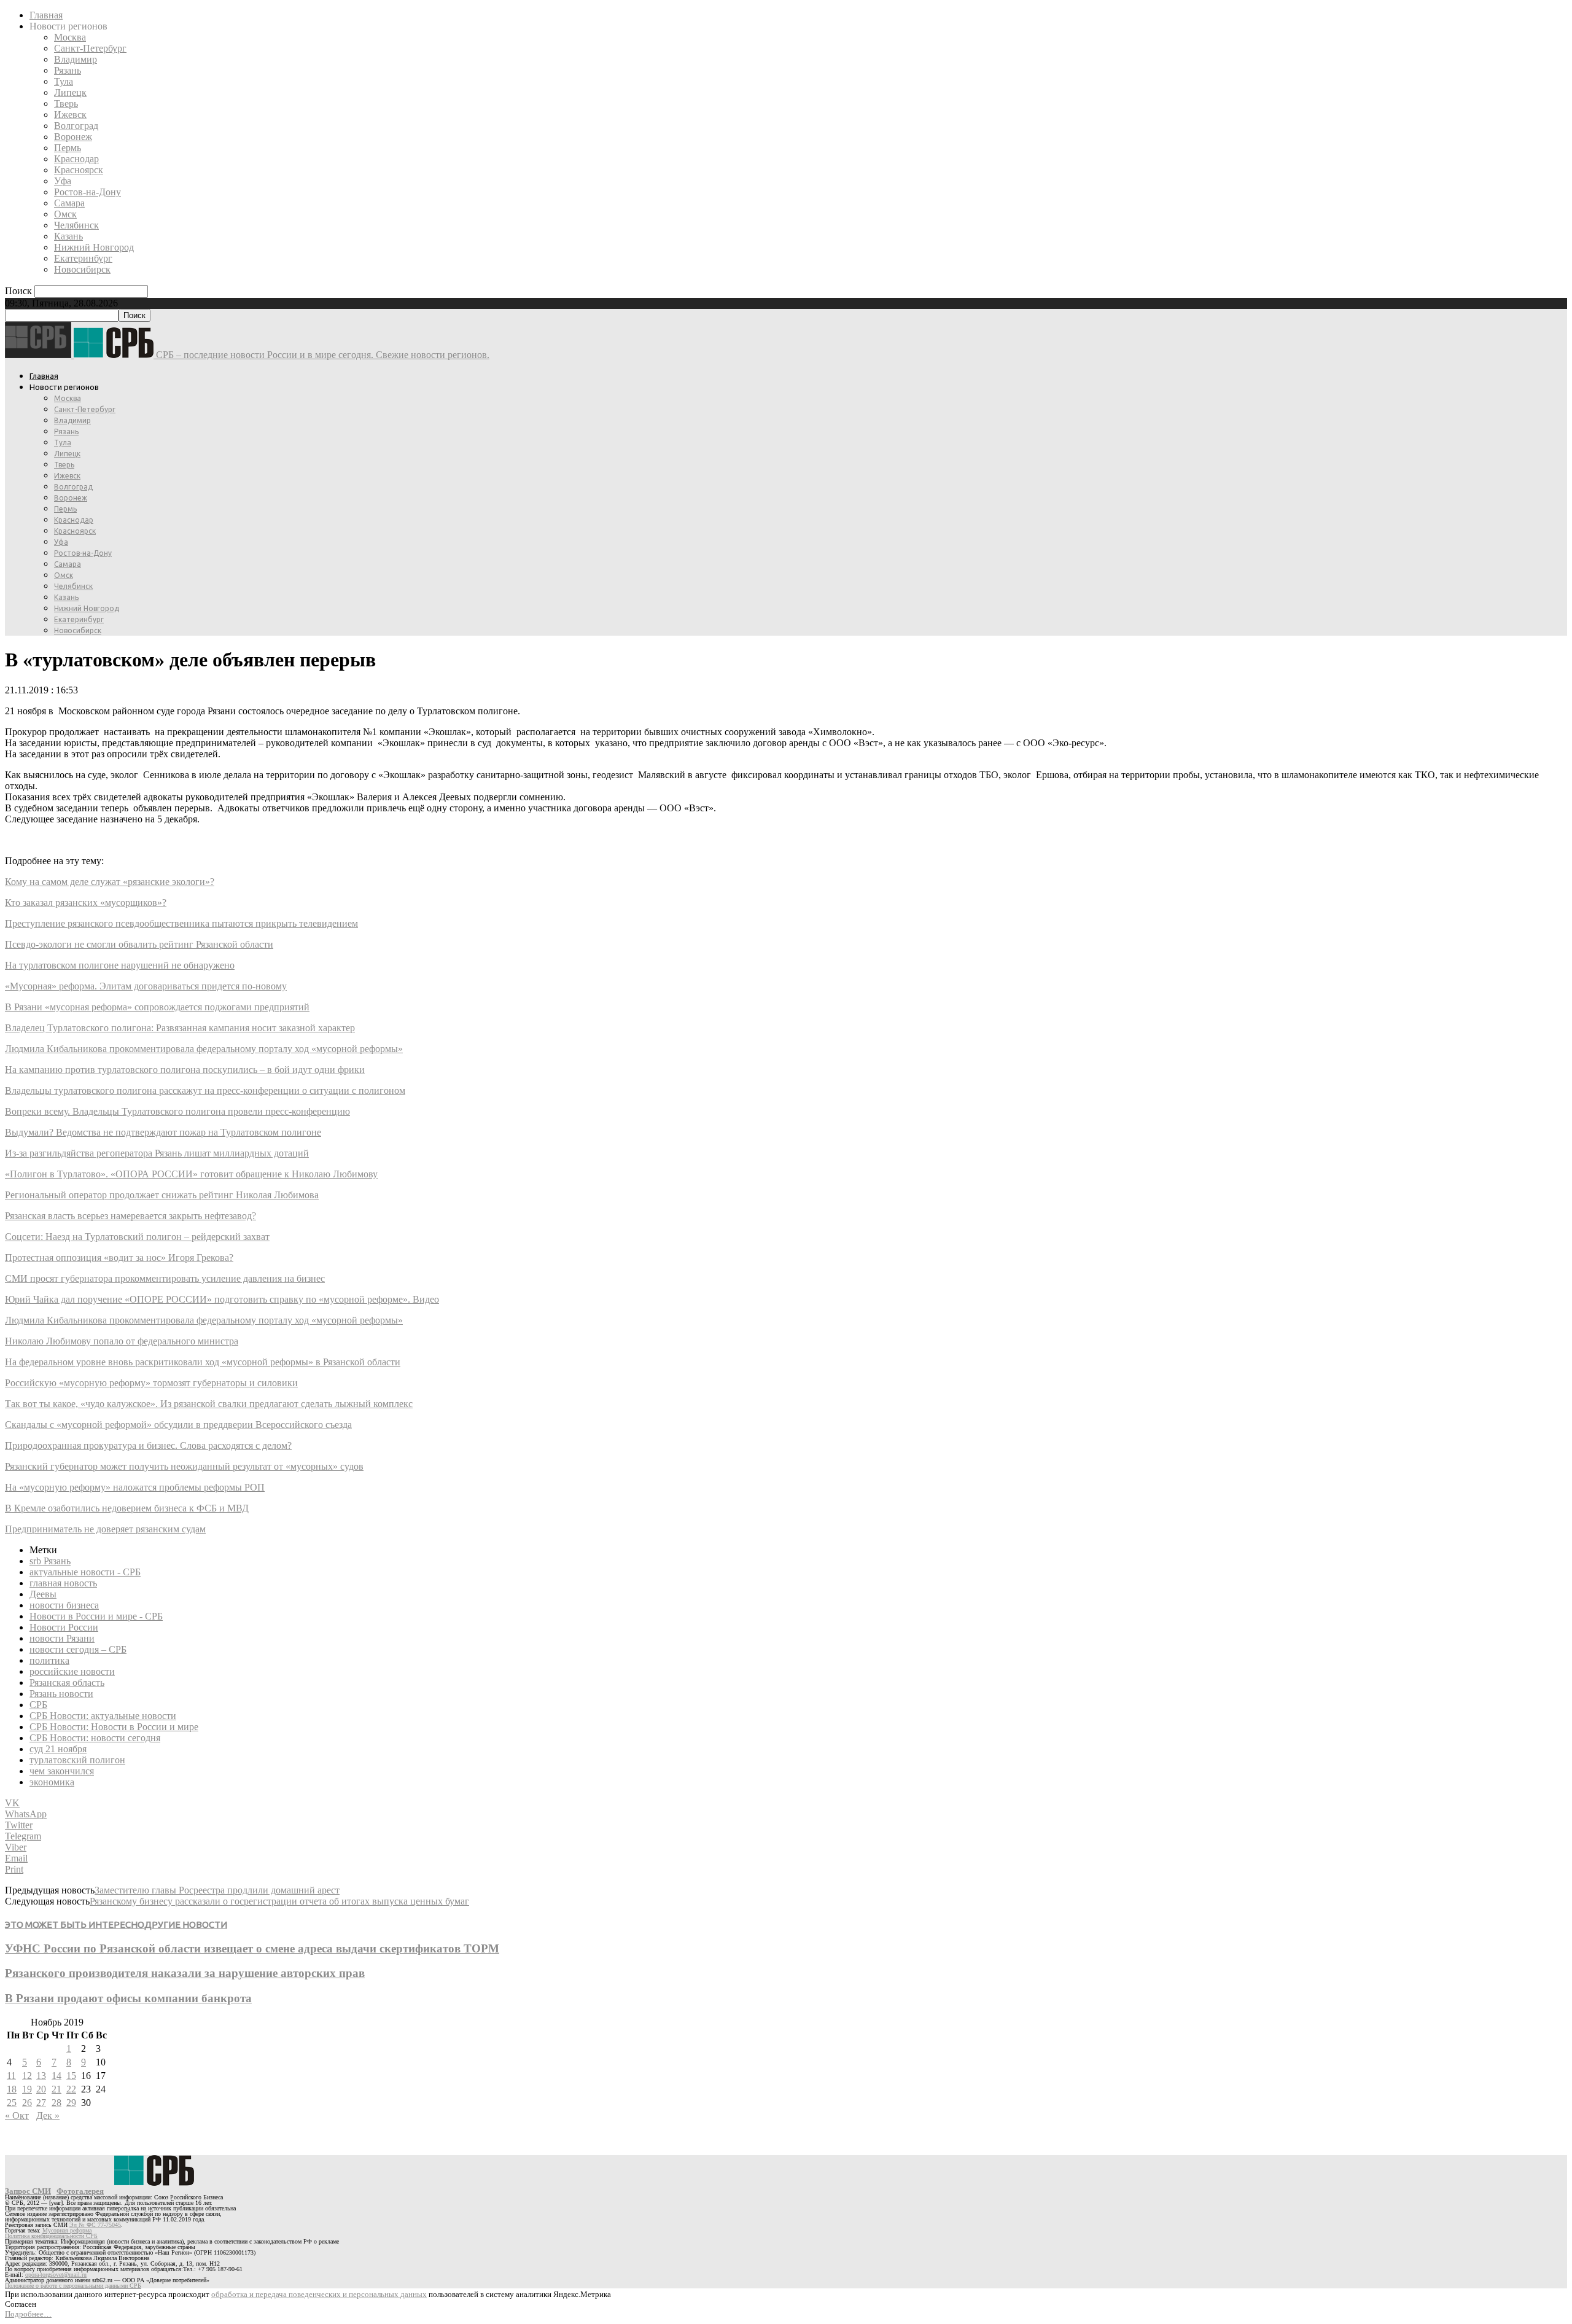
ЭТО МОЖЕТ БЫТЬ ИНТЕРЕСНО (75, 1924)
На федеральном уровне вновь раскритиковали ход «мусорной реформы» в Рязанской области (203, 1362)
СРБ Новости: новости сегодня (95, 1738)
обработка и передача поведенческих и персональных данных (319, 2294)
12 (27, 2076)
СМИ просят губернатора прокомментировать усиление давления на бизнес (165, 1278)
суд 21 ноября (58, 1749)
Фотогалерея (80, 2191)
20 (41, 2089)
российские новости (72, 1671)
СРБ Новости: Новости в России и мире (114, 1727)
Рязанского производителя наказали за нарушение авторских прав (185, 1973)
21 (56, 2089)
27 (41, 2103)
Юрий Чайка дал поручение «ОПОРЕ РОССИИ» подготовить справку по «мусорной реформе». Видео (222, 1299)
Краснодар (76, 159)
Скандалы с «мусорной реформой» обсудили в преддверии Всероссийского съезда (178, 1425)
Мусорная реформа (67, 2230)
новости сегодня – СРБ (78, 1649)
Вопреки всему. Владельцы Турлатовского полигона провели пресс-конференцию (177, 1111)
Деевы (43, 1594)
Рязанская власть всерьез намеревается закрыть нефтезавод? (130, 1216)
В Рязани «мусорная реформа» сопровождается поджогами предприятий (157, 1007)
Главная (46, 15)
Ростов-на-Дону (88, 192)
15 (71, 2076)
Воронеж (73, 137)
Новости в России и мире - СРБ (96, 1616)
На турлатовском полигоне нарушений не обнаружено (120, 965)
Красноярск (79, 170)
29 (71, 2103)
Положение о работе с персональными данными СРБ (73, 2286)
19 (27, 2089)
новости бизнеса (64, 1605)
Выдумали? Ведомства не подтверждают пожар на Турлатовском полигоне (163, 1132)
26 (27, 2103)
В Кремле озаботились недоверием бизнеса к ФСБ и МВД (127, 1508)
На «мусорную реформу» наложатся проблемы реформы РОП (135, 1487)
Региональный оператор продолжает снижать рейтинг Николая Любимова (162, 1195)
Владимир (76, 59)
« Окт (17, 2115)
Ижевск (70, 115)
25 (12, 2103)
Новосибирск (82, 269)
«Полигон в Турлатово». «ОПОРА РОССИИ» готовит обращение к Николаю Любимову (191, 1174)
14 (56, 2076)
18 (12, 2089)
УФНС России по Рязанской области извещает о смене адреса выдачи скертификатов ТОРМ (252, 1948)
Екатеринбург (83, 258)
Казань (68, 236)
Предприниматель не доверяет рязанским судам (105, 1529)
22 (71, 2089)
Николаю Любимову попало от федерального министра (122, 1341)
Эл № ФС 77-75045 (95, 2225)
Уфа (63, 181)
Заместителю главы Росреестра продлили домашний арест (217, 1890)
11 (11, 2076)
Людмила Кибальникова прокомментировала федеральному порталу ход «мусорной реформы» (204, 1049)
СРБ (38, 1705)
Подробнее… (28, 2314)
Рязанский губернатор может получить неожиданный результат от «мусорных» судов (184, 1466)
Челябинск (76, 225)
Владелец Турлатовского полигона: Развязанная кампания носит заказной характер (180, 1028)
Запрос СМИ (28, 2191)
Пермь (68, 148)
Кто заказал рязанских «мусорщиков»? (86, 903)
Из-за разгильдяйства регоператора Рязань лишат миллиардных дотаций (157, 1153)
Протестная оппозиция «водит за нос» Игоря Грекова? (119, 1258)
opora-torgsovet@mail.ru (56, 2275)
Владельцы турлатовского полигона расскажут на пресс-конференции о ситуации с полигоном (205, 1090)
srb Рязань (50, 1561)
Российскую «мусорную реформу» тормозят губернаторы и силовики (151, 1383)
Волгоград (76, 126)
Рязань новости (61, 1694)
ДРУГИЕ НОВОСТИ (186, 1924)
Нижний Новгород (94, 247)
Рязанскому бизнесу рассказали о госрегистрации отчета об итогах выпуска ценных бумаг (279, 1901)
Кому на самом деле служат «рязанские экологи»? (110, 882)
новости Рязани (62, 1638)
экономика (52, 1782)
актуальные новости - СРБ (85, 1572)
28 (56, 2103)
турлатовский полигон (77, 1760)
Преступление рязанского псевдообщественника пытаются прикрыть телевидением (181, 923)
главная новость (63, 1583)
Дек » (48, 2115)
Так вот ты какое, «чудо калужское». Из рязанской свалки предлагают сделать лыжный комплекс (209, 1404)
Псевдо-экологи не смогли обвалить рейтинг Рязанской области (139, 944)
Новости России (64, 1627)
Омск (65, 214)
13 (41, 2076)
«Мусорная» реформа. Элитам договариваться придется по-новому (146, 986)
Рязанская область (67, 1683)
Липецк (70, 92)
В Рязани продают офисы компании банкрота (128, 1998)
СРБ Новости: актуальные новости (103, 1716)
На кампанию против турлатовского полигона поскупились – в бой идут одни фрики (185, 1070)
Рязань (68, 70)
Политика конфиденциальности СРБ (51, 2236)
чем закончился (62, 1771)
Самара (69, 203)
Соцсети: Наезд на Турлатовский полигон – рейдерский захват (137, 1237)
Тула (64, 81)
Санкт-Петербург (90, 48)
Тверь (66, 103)
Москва (70, 37)
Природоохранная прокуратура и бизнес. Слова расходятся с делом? (148, 1445)
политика (49, 1660)
